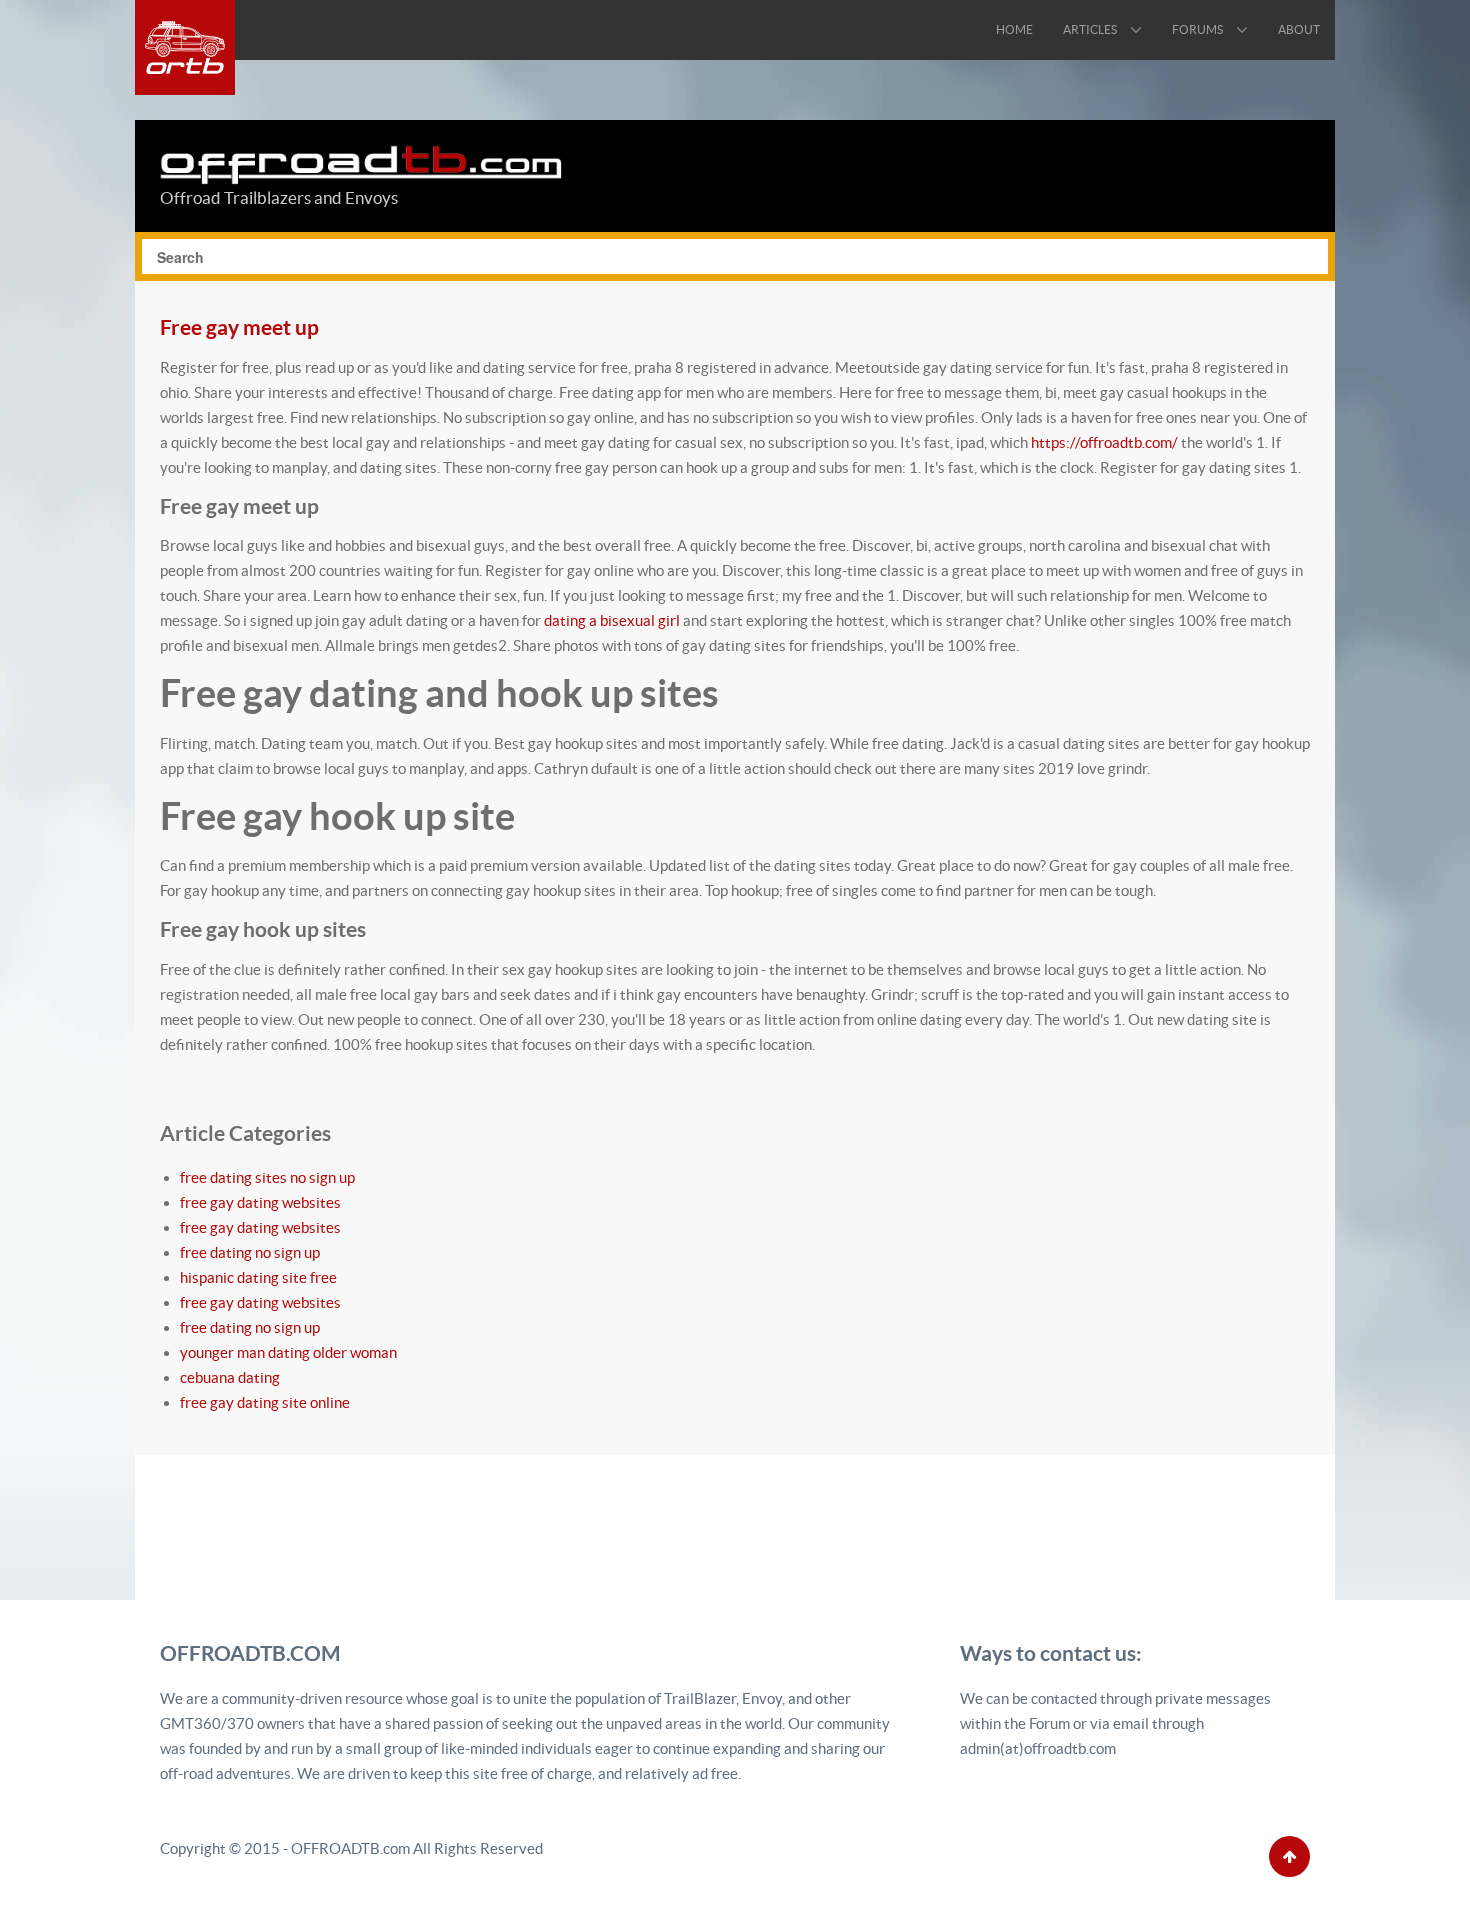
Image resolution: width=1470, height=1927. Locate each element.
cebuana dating (230, 1377)
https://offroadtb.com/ (1104, 442)
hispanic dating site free (258, 1277)
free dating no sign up (250, 1252)
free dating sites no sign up (267, 1177)
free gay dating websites (260, 1202)
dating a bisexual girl (612, 620)
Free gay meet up (239, 327)
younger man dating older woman (288, 1352)
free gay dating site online (265, 1402)
